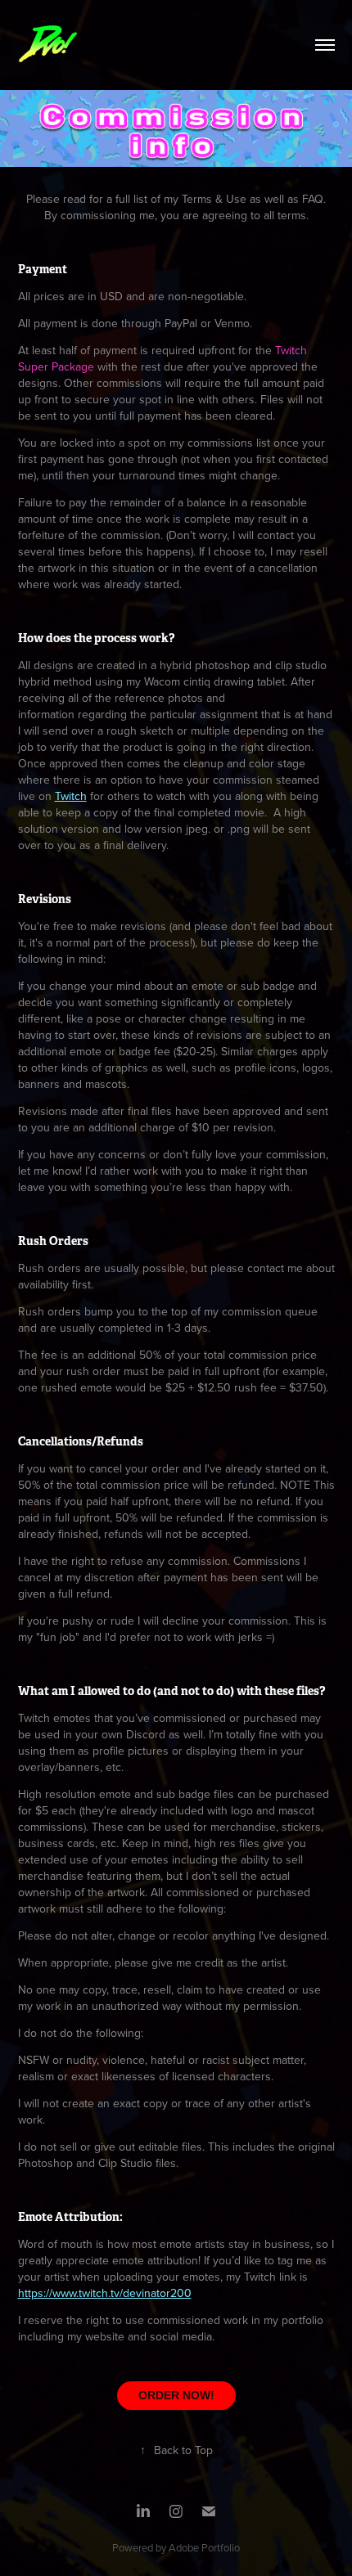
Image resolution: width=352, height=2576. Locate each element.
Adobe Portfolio (204, 2547)
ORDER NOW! (176, 2395)
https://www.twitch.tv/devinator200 (105, 2293)
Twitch (71, 796)
